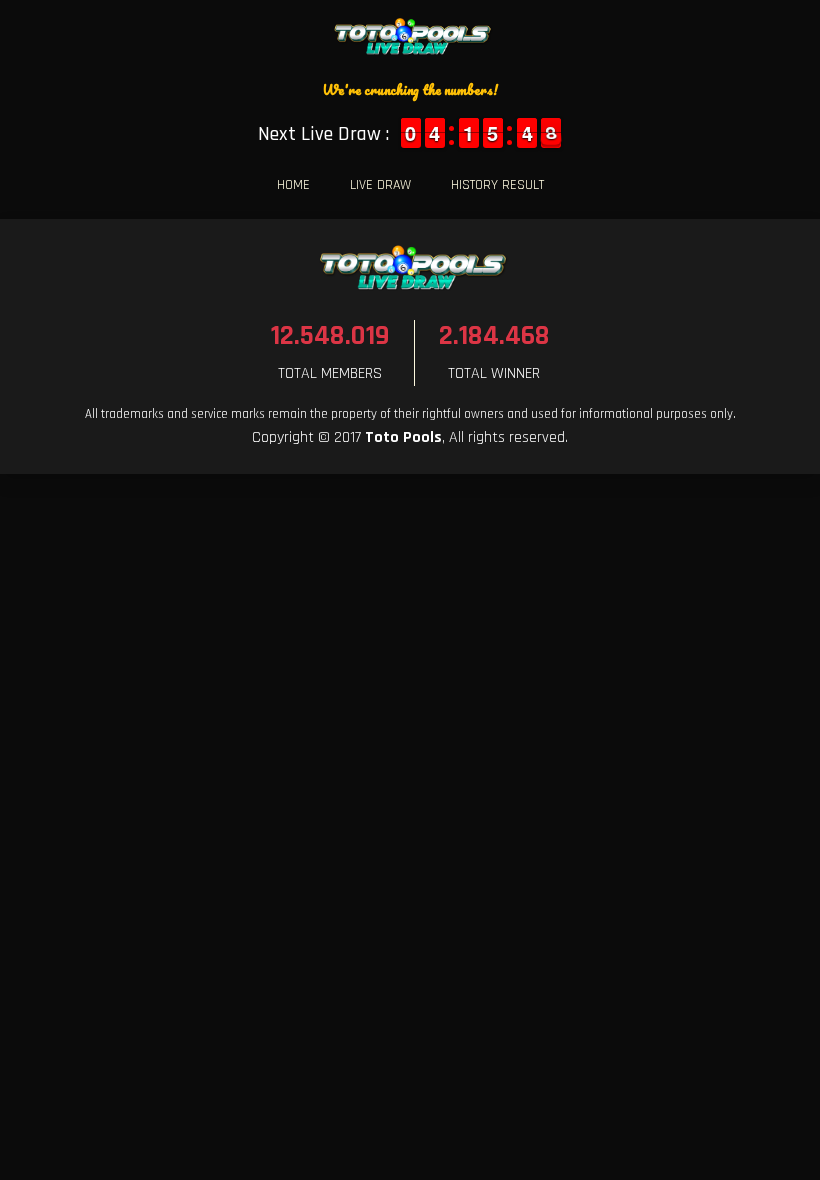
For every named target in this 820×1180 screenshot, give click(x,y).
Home (293, 185)
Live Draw (380, 185)
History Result (497, 185)
